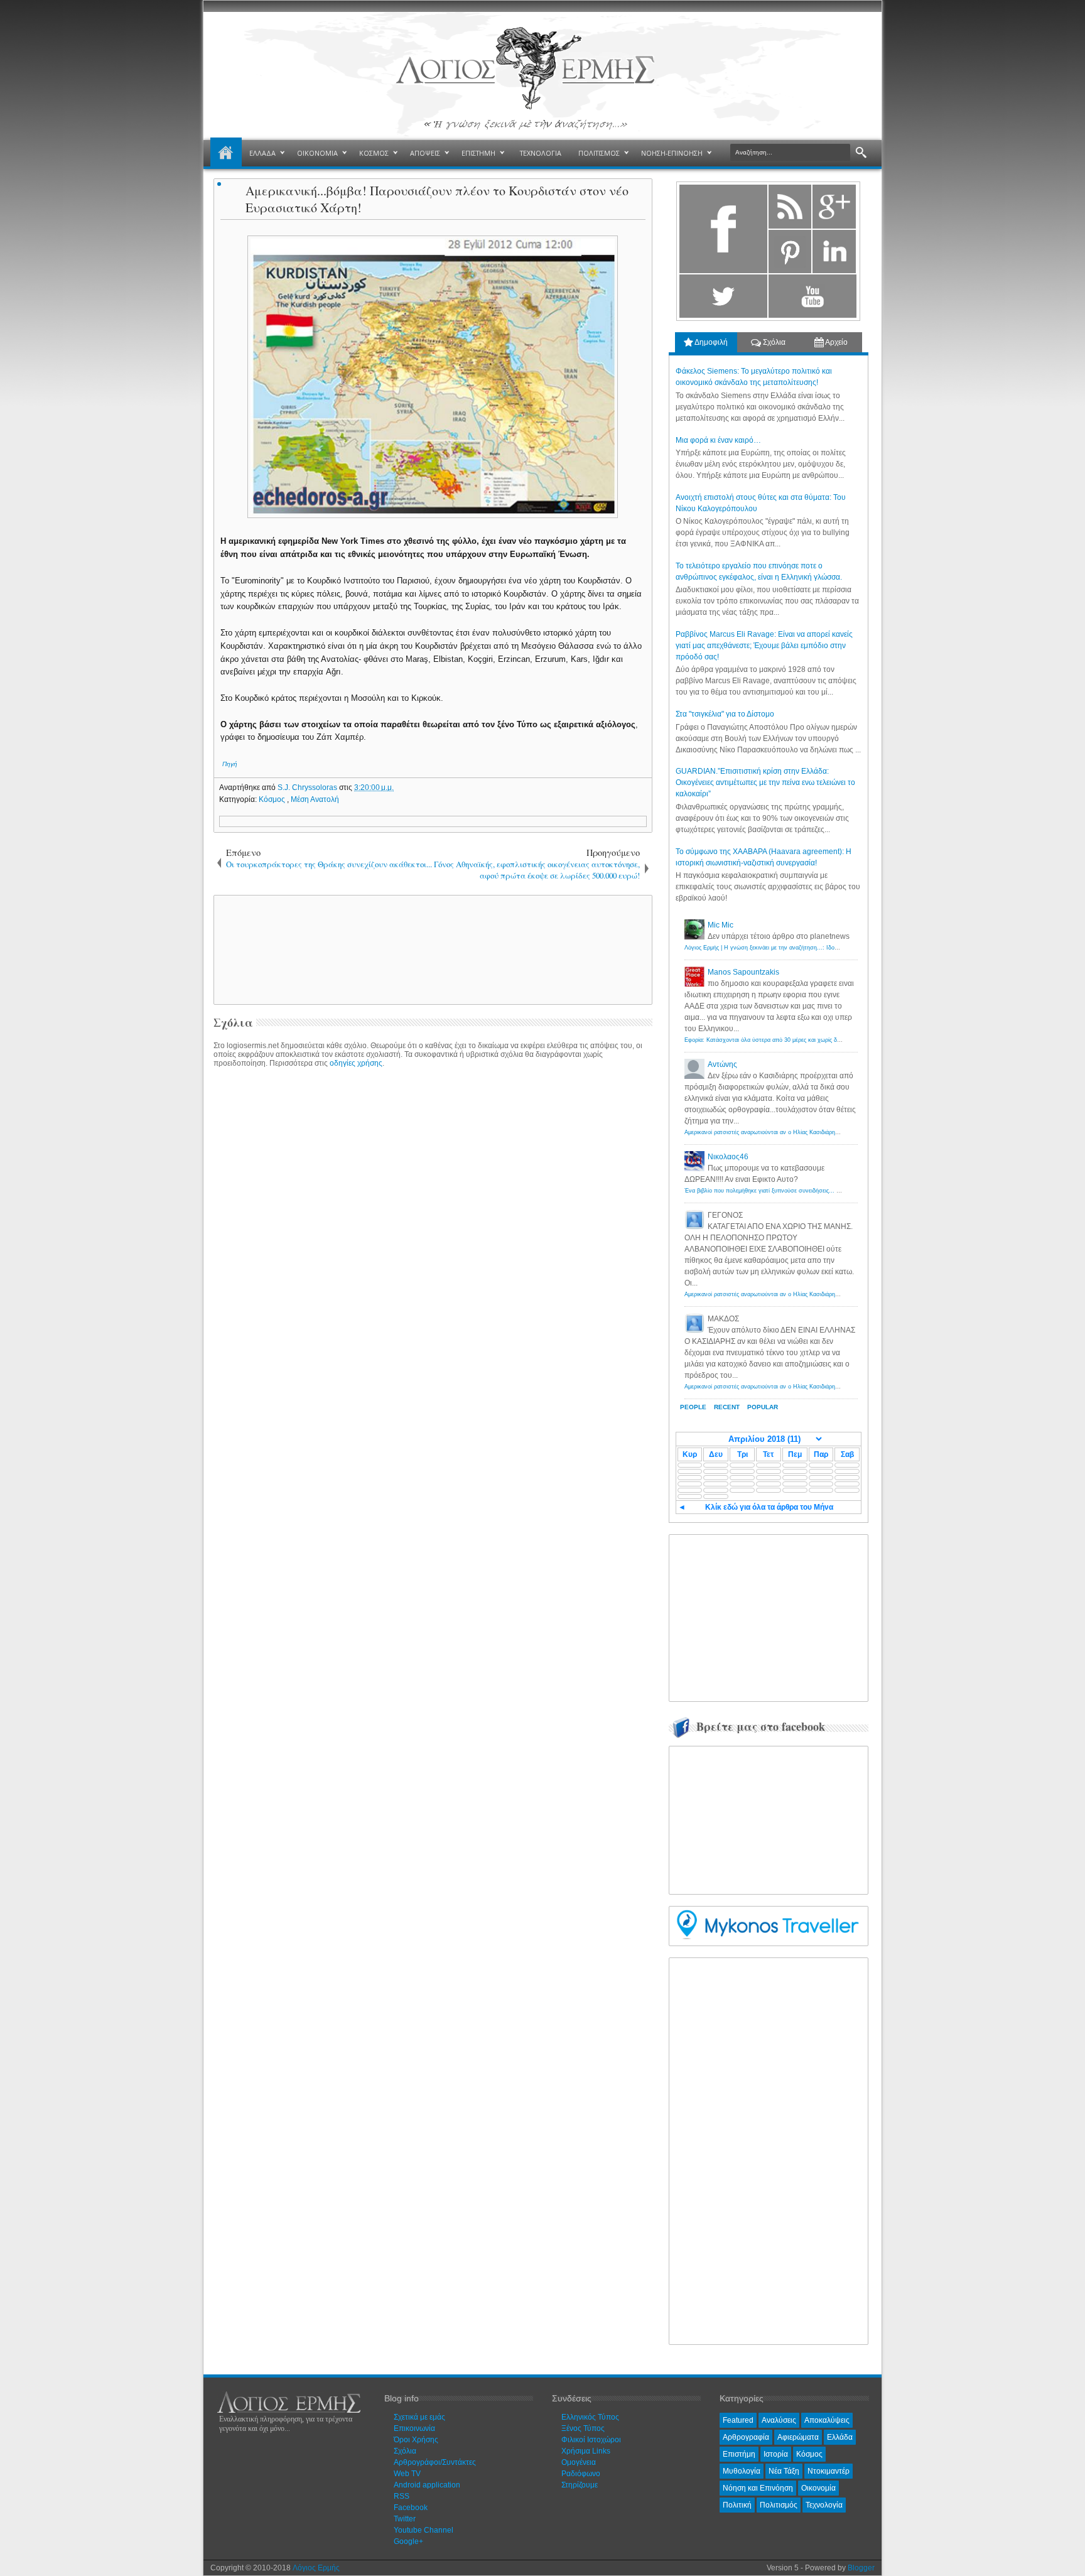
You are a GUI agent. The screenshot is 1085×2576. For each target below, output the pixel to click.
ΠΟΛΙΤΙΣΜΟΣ (599, 153)
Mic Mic (721, 925)
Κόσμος (273, 799)
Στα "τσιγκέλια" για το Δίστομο (725, 714)
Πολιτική (737, 2505)
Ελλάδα (840, 2437)
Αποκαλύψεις (827, 2420)
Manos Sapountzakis (743, 972)
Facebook (411, 2508)
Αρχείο (836, 342)
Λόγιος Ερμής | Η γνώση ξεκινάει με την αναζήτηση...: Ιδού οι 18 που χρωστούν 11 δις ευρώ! (805, 948)
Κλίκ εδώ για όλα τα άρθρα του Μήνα (769, 1507)
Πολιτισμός (779, 2505)
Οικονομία (818, 2488)
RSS (402, 2496)
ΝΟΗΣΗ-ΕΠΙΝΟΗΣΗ (672, 153)
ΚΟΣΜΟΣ (374, 153)
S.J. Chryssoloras (308, 787)
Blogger (861, 2568)
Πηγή (230, 764)
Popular (763, 1407)
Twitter (405, 2519)
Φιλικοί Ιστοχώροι (591, 2440)
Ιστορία (776, 2454)
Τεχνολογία (824, 2505)
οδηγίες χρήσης (356, 1063)
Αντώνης (722, 1064)
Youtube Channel (424, 2530)
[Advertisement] (431, 949)
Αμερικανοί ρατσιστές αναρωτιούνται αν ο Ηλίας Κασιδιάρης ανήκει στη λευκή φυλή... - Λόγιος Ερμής (815, 1132)
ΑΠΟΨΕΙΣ (425, 153)
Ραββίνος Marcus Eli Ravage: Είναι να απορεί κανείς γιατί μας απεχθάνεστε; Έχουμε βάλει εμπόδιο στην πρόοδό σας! (764, 646)
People (693, 1407)
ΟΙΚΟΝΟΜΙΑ (317, 153)
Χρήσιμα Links (586, 2451)
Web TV (407, 2474)
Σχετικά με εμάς (419, 2417)
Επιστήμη (739, 2454)
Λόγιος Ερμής (316, 2568)
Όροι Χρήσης (416, 2440)
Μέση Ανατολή (315, 799)
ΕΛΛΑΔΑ (262, 153)
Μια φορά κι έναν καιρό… (718, 440)
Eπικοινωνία (414, 2428)
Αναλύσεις (779, 2420)
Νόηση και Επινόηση (758, 2488)
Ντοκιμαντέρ (829, 2471)
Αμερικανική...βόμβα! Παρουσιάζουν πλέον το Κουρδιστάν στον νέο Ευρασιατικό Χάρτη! (437, 199)
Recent (727, 1407)
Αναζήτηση (861, 153)
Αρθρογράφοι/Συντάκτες (435, 2462)
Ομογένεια (579, 2462)
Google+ (408, 2541)
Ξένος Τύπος (583, 2428)
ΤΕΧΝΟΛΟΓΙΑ (541, 153)
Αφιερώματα (798, 2437)
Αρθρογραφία (746, 2437)
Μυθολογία (742, 2471)
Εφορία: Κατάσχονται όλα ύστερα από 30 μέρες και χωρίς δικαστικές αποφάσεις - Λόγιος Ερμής (807, 1040)
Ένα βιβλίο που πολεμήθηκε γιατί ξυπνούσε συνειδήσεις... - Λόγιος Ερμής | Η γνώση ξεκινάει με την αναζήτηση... (831, 1191)
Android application (427, 2485)
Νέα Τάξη (784, 2471)
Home (226, 153)
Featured (738, 2420)
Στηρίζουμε (580, 2485)
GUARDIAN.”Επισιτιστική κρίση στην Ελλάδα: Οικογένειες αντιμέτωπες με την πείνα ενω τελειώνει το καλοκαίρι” (765, 782)
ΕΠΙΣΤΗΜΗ (478, 153)
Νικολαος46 (728, 1157)
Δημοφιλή (710, 342)
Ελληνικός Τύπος (590, 2417)
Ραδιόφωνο (581, 2474)
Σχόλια (773, 342)
